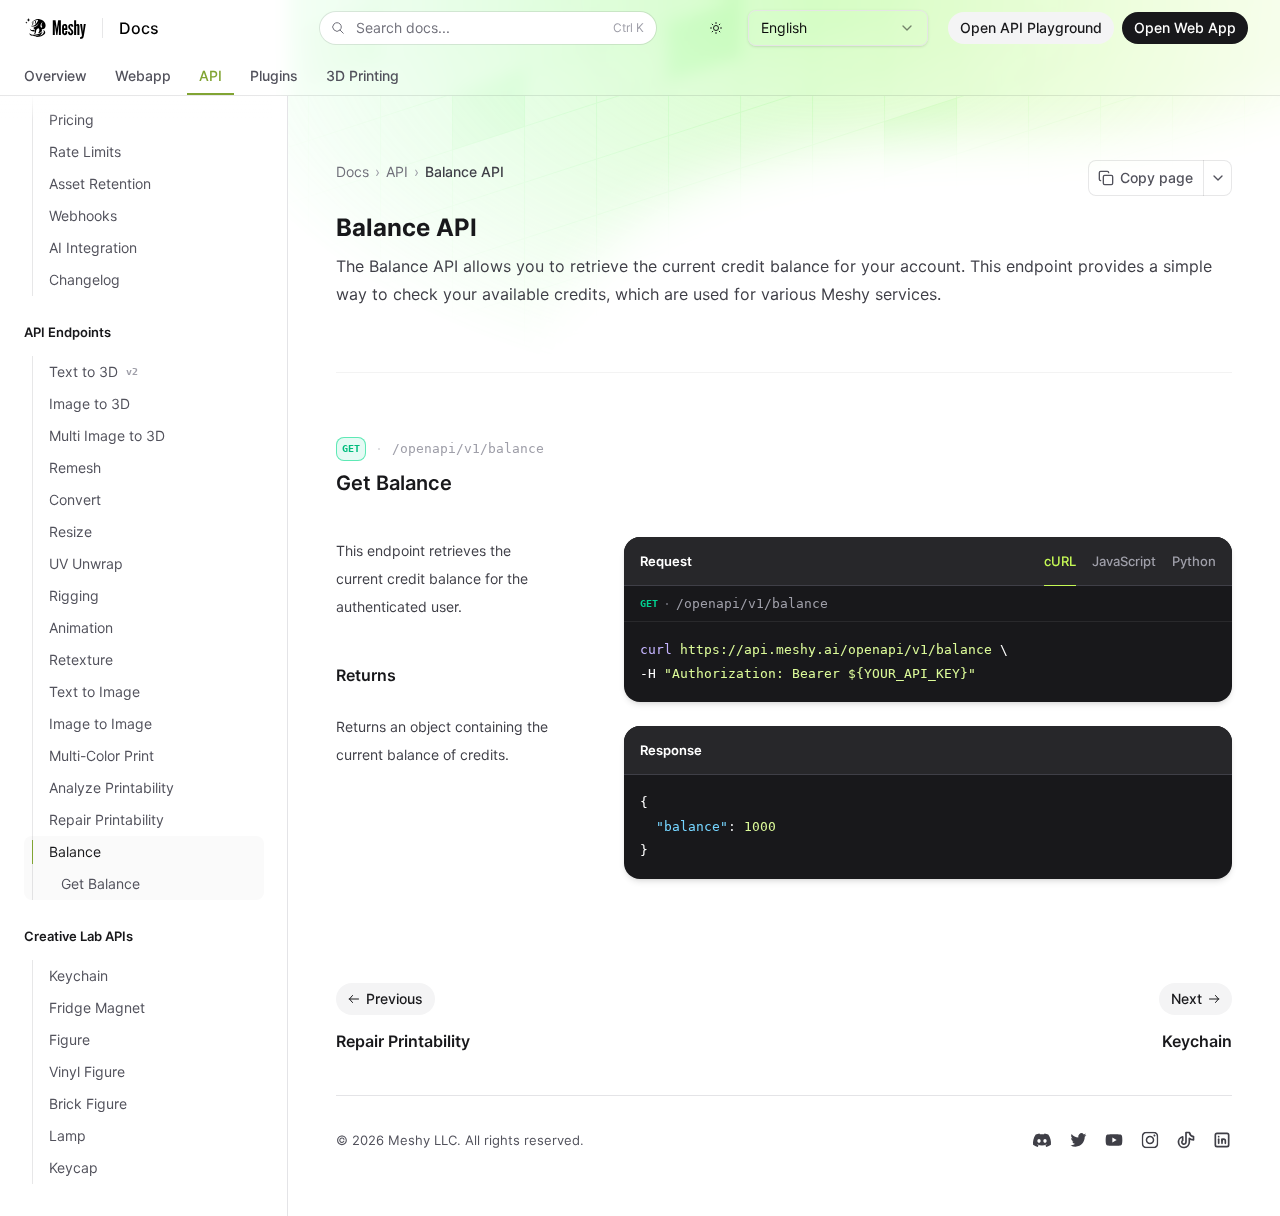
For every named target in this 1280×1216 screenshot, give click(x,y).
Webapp (143, 75)
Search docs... (500, 27)
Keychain (1197, 1041)
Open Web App (1185, 27)
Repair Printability (403, 1041)
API (210, 75)
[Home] (55, 28)
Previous (394, 998)
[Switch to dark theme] (716, 28)
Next (1186, 998)
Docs (352, 171)
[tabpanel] (928, 644)
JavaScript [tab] (1124, 561)
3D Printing (362, 75)
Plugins (274, 75)
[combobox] (838, 28)
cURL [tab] (1060, 561)
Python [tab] (1194, 561)
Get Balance (394, 483)
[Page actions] (1218, 178)
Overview (55, 75)
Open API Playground (1031, 27)
